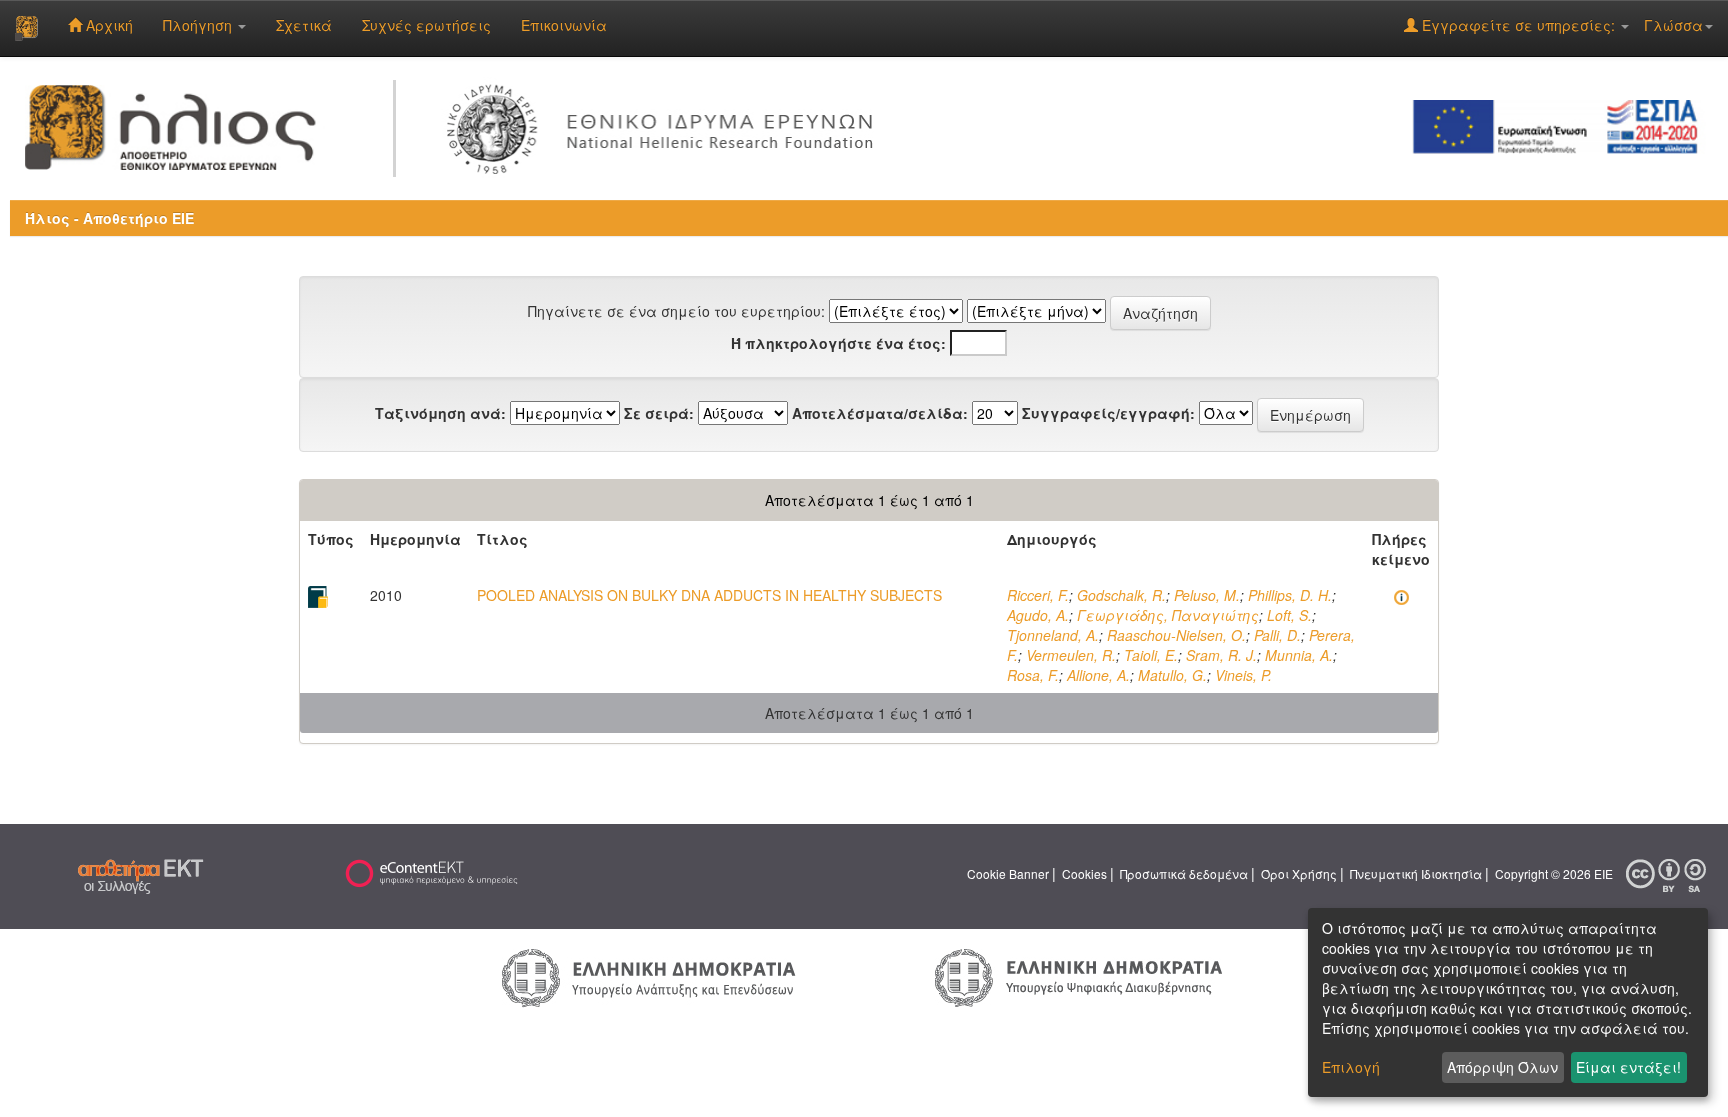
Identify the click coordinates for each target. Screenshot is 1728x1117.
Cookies (1084, 873)
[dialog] (1508, 1002)
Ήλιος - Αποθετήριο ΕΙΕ (109, 218)
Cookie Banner (1008, 873)
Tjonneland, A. (1053, 635)
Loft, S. (1289, 615)
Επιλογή (1351, 1067)
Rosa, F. (1033, 675)
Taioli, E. (1151, 655)
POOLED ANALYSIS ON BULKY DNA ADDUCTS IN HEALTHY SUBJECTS (709, 595)
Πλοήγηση (199, 25)
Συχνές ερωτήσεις (426, 25)
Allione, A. (1098, 675)
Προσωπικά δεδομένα (1184, 873)
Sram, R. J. (1221, 655)
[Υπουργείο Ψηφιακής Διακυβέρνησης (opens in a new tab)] (1078, 976)
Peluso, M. (1207, 595)
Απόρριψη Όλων (1502, 1067)
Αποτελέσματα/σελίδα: (880, 413)
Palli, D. (1277, 635)
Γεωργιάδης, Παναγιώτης (1168, 615)
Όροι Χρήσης (1299, 873)
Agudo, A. (1038, 615)
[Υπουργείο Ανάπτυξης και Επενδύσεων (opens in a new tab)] (649, 976)
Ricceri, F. (1038, 595)
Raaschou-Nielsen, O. (1176, 635)
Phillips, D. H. (1290, 595)
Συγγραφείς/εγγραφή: (1108, 413)
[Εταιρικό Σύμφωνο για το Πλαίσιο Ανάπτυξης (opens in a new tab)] (1562, 125)
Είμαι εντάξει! (1628, 1067)
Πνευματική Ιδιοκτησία (1416, 873)
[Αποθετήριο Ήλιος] (26, 28)
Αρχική (107, 25)
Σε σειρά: (659, 413)
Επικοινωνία (564, 25)
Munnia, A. (1299, 655)
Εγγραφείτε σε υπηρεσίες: (1518, 25)
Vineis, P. (1243, 675)
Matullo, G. (1172, 675)
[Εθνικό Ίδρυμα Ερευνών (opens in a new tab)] (665, 125)
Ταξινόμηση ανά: (440, 413)
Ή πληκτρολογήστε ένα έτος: (838, 343)
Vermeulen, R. (1071, 655)
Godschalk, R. (1121, 595)
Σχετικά (304, 25)
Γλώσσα (1673, 25)
